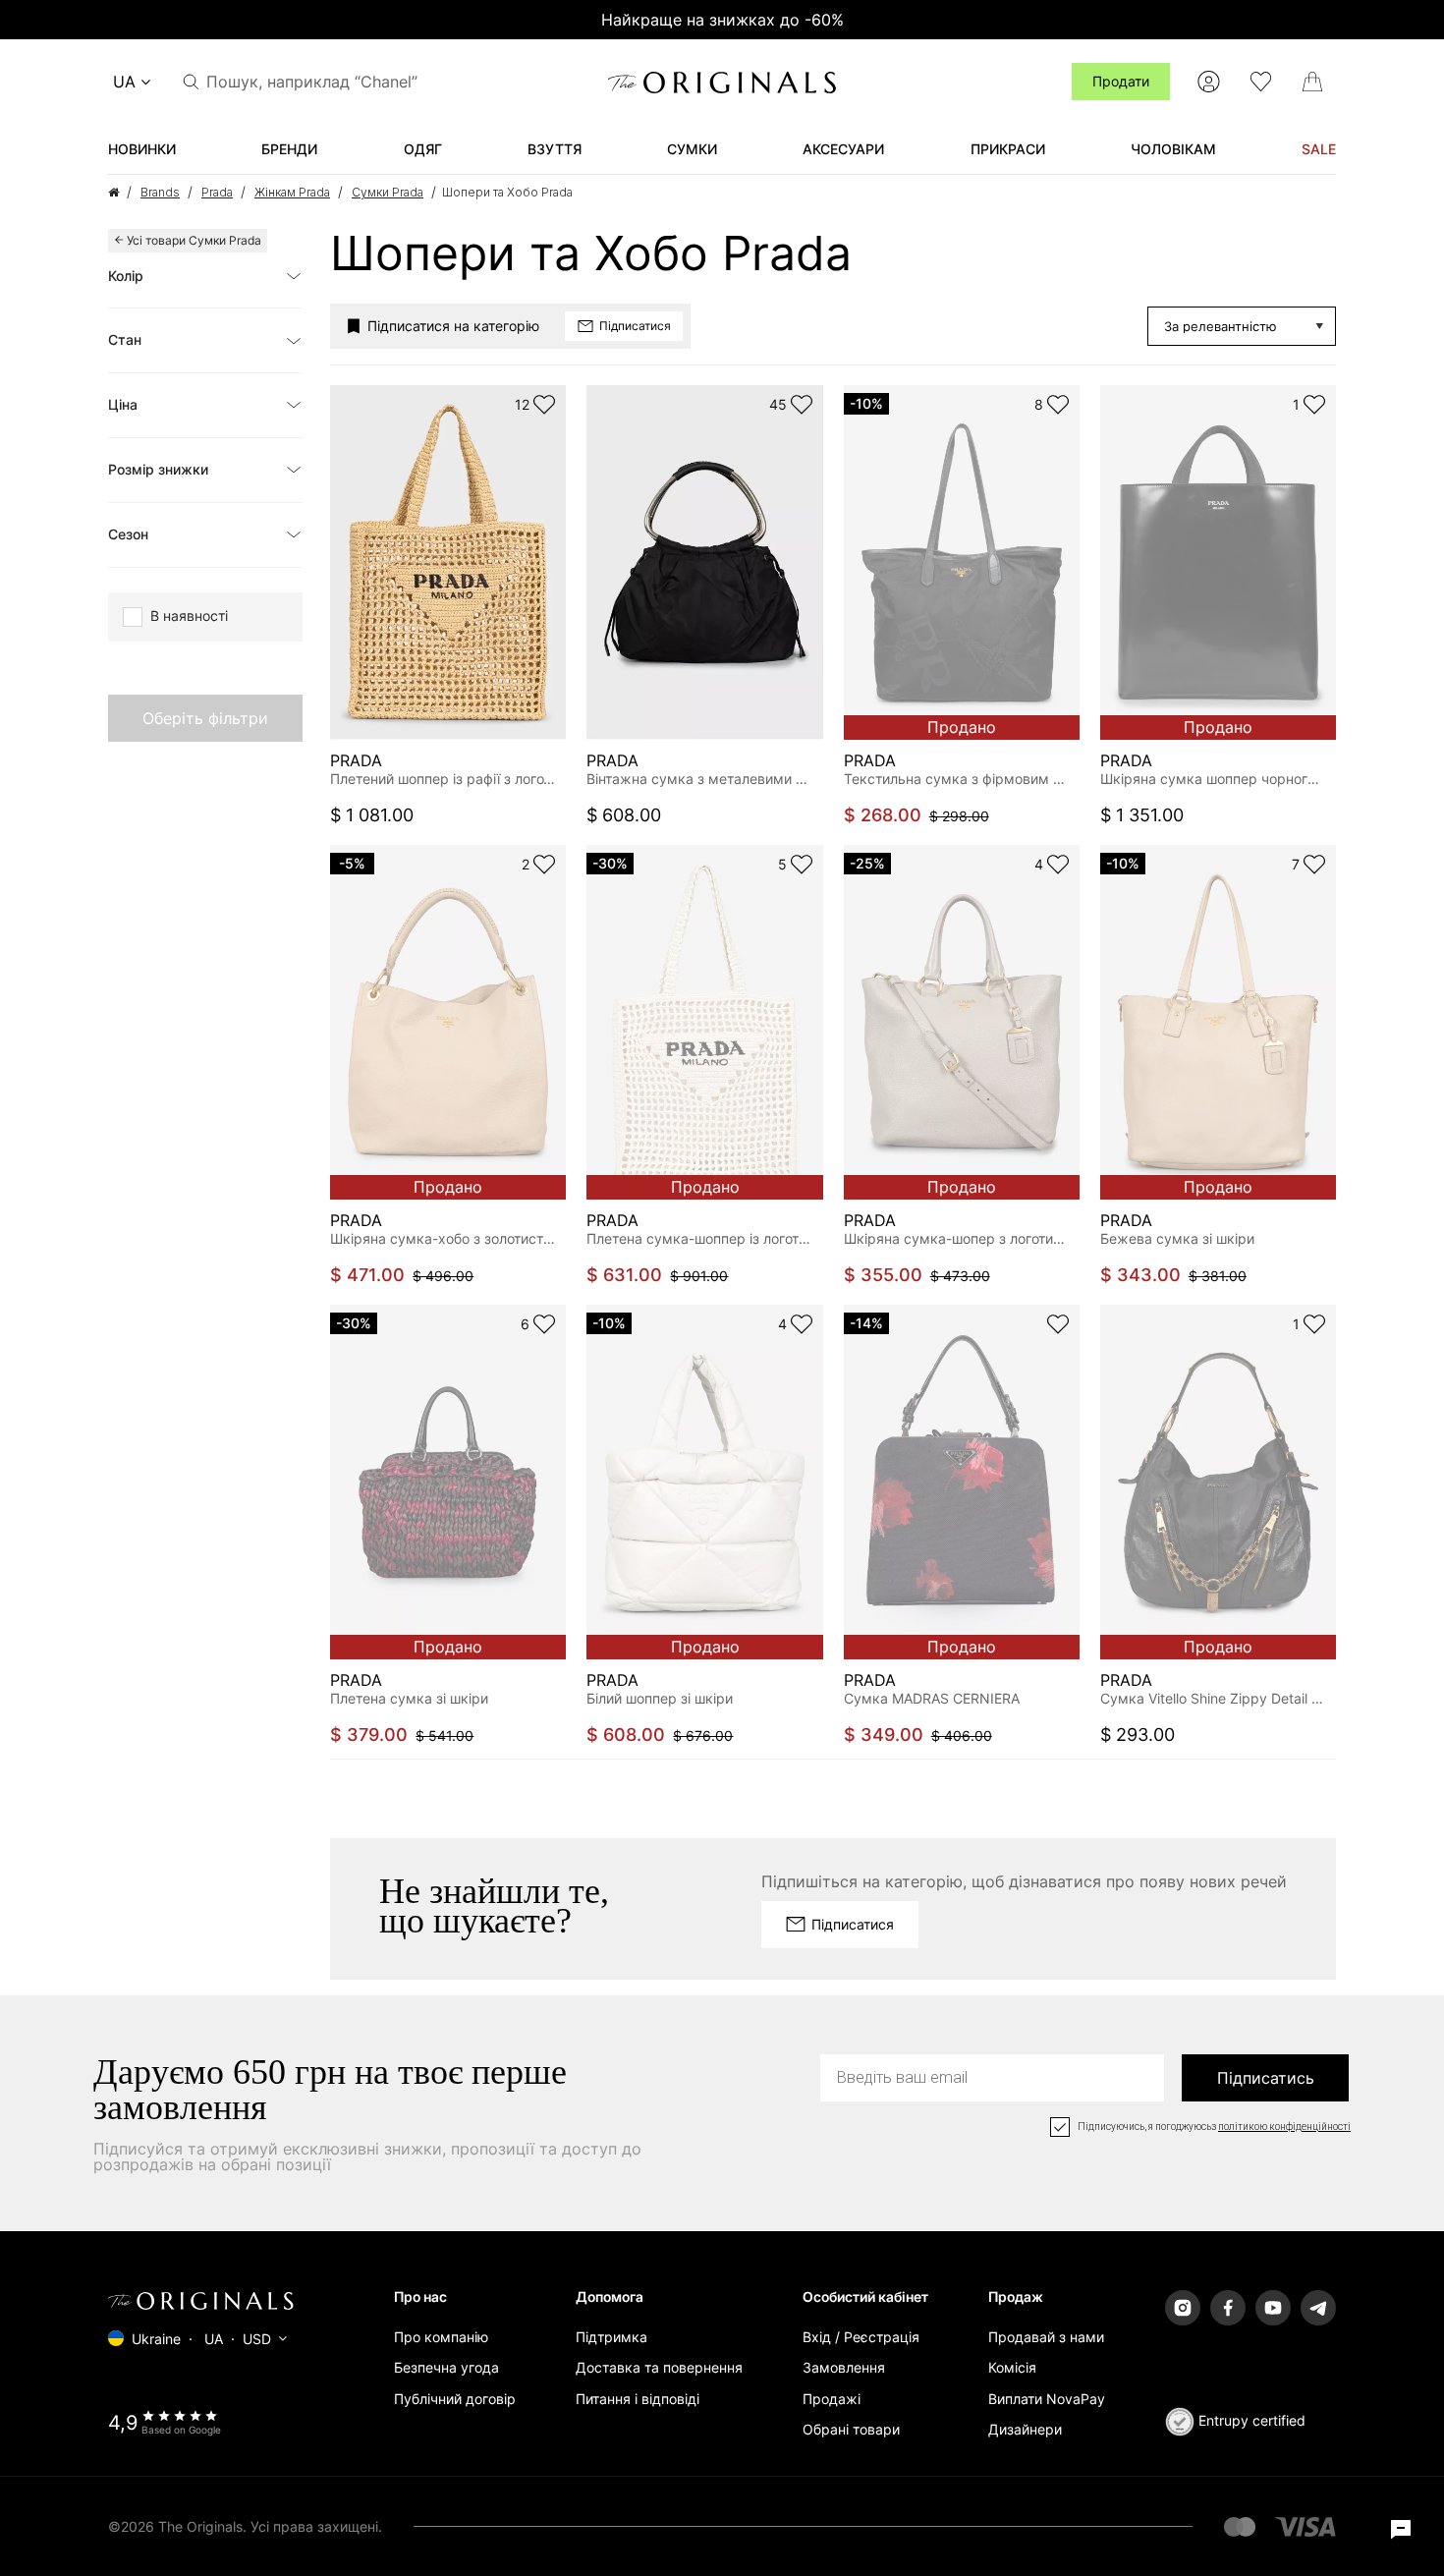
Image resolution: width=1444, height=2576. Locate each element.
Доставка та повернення (659, 2367)
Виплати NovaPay (1047, 2399)
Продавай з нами (1046, 2337)
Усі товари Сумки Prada (194, 240)
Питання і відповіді (638, 2399)
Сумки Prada (388, 192)
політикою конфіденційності (1284, 2127)
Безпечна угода (446, 2367)
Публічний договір (455, 2399)
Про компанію (441, 2337)
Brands (160, 192)
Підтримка (611, 2337)
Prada (217, 192)
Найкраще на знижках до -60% (722, 20)
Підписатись (1266, 2078)
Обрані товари (851, 2429)
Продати (1121, 81)
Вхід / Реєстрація (861, 2337)
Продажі (832, 2399)
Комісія (1012, 2367)
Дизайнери (1025, 2429)
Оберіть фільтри (205, 718)
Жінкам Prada (292, 192)
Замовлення (844, 2367)
